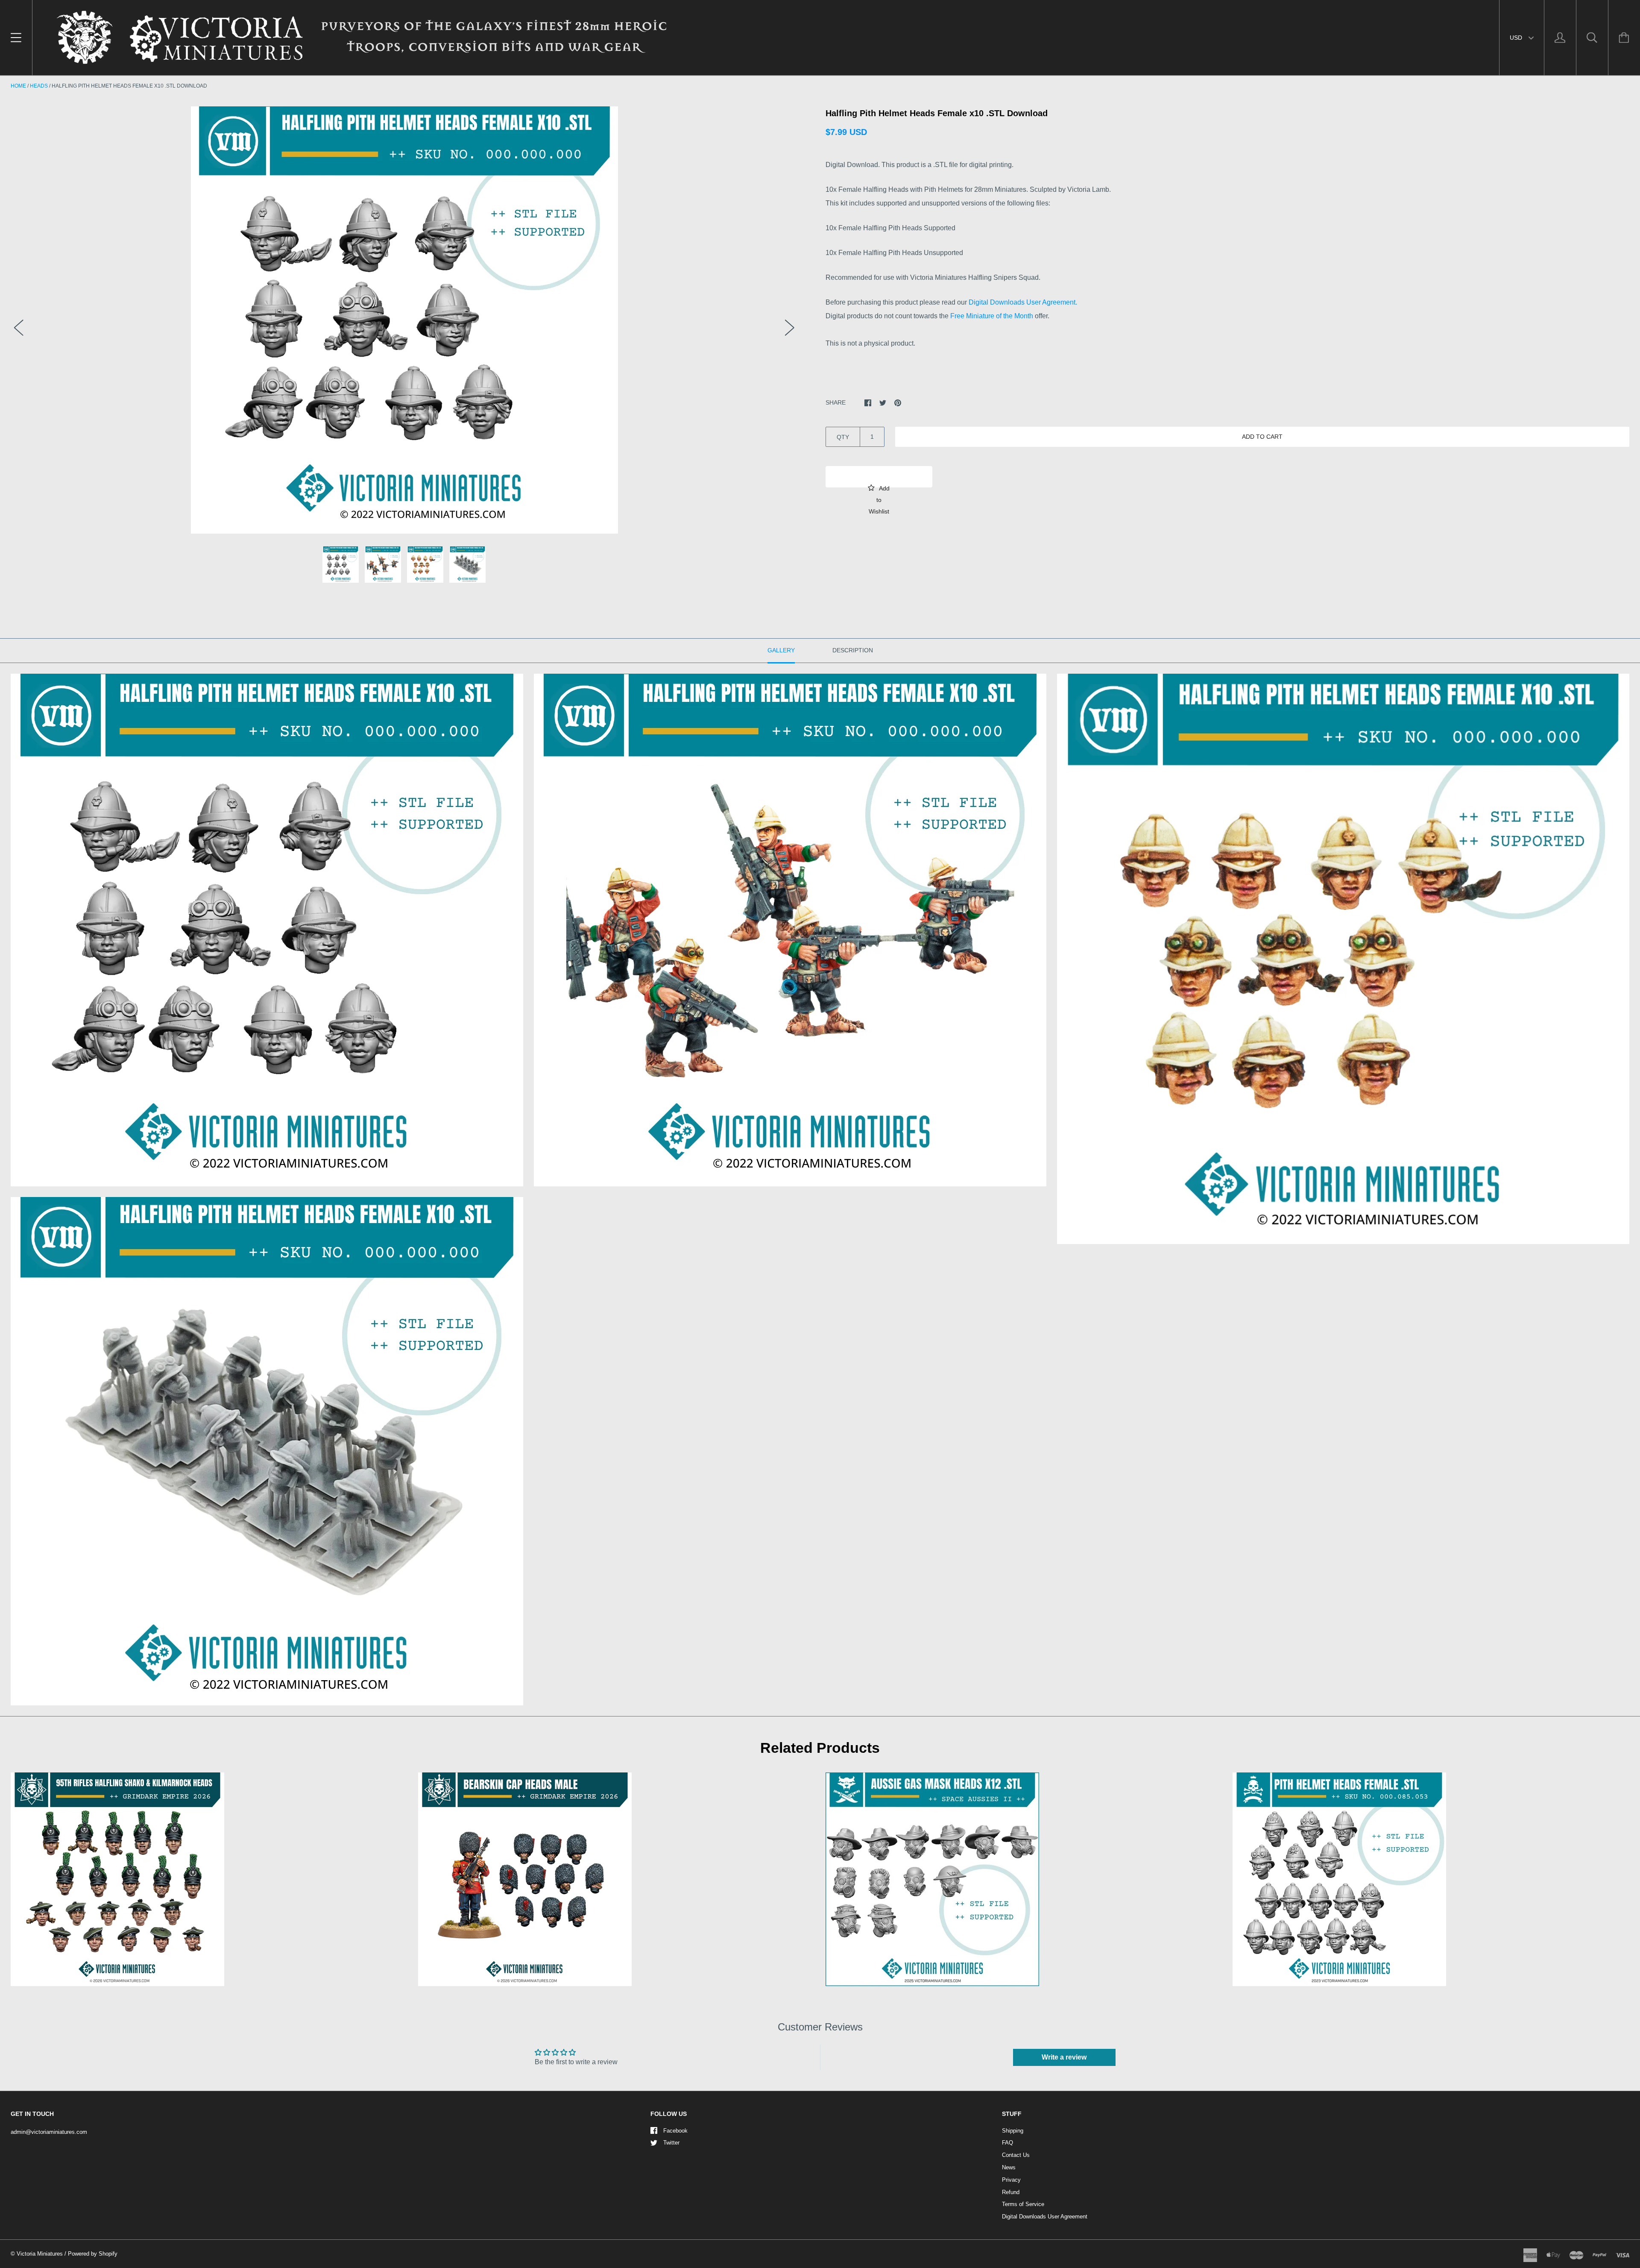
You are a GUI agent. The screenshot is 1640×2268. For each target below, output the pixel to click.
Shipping (1013, 2131)
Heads (39, 86)
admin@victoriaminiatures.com (49, 2132)
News (1009, 2167)
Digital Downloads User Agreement (1045, 2217)
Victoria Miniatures (40, 2254)
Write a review (1064, 2057)
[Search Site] (1592, 38)
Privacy (1011, 2180)
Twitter (671, 2143)
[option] (404, 320)
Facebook (675, 2131)
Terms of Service (1023, 2204)
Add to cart (1262, 437)
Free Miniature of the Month (992, 316)
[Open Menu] (16, 38)
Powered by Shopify (93, 2254)
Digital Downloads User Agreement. (1023, 302)
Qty (843, 437)
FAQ (1007, 2143)
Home (18, 86)
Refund (1011, 2192)
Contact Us (1016, 2155)
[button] (879, 477)
